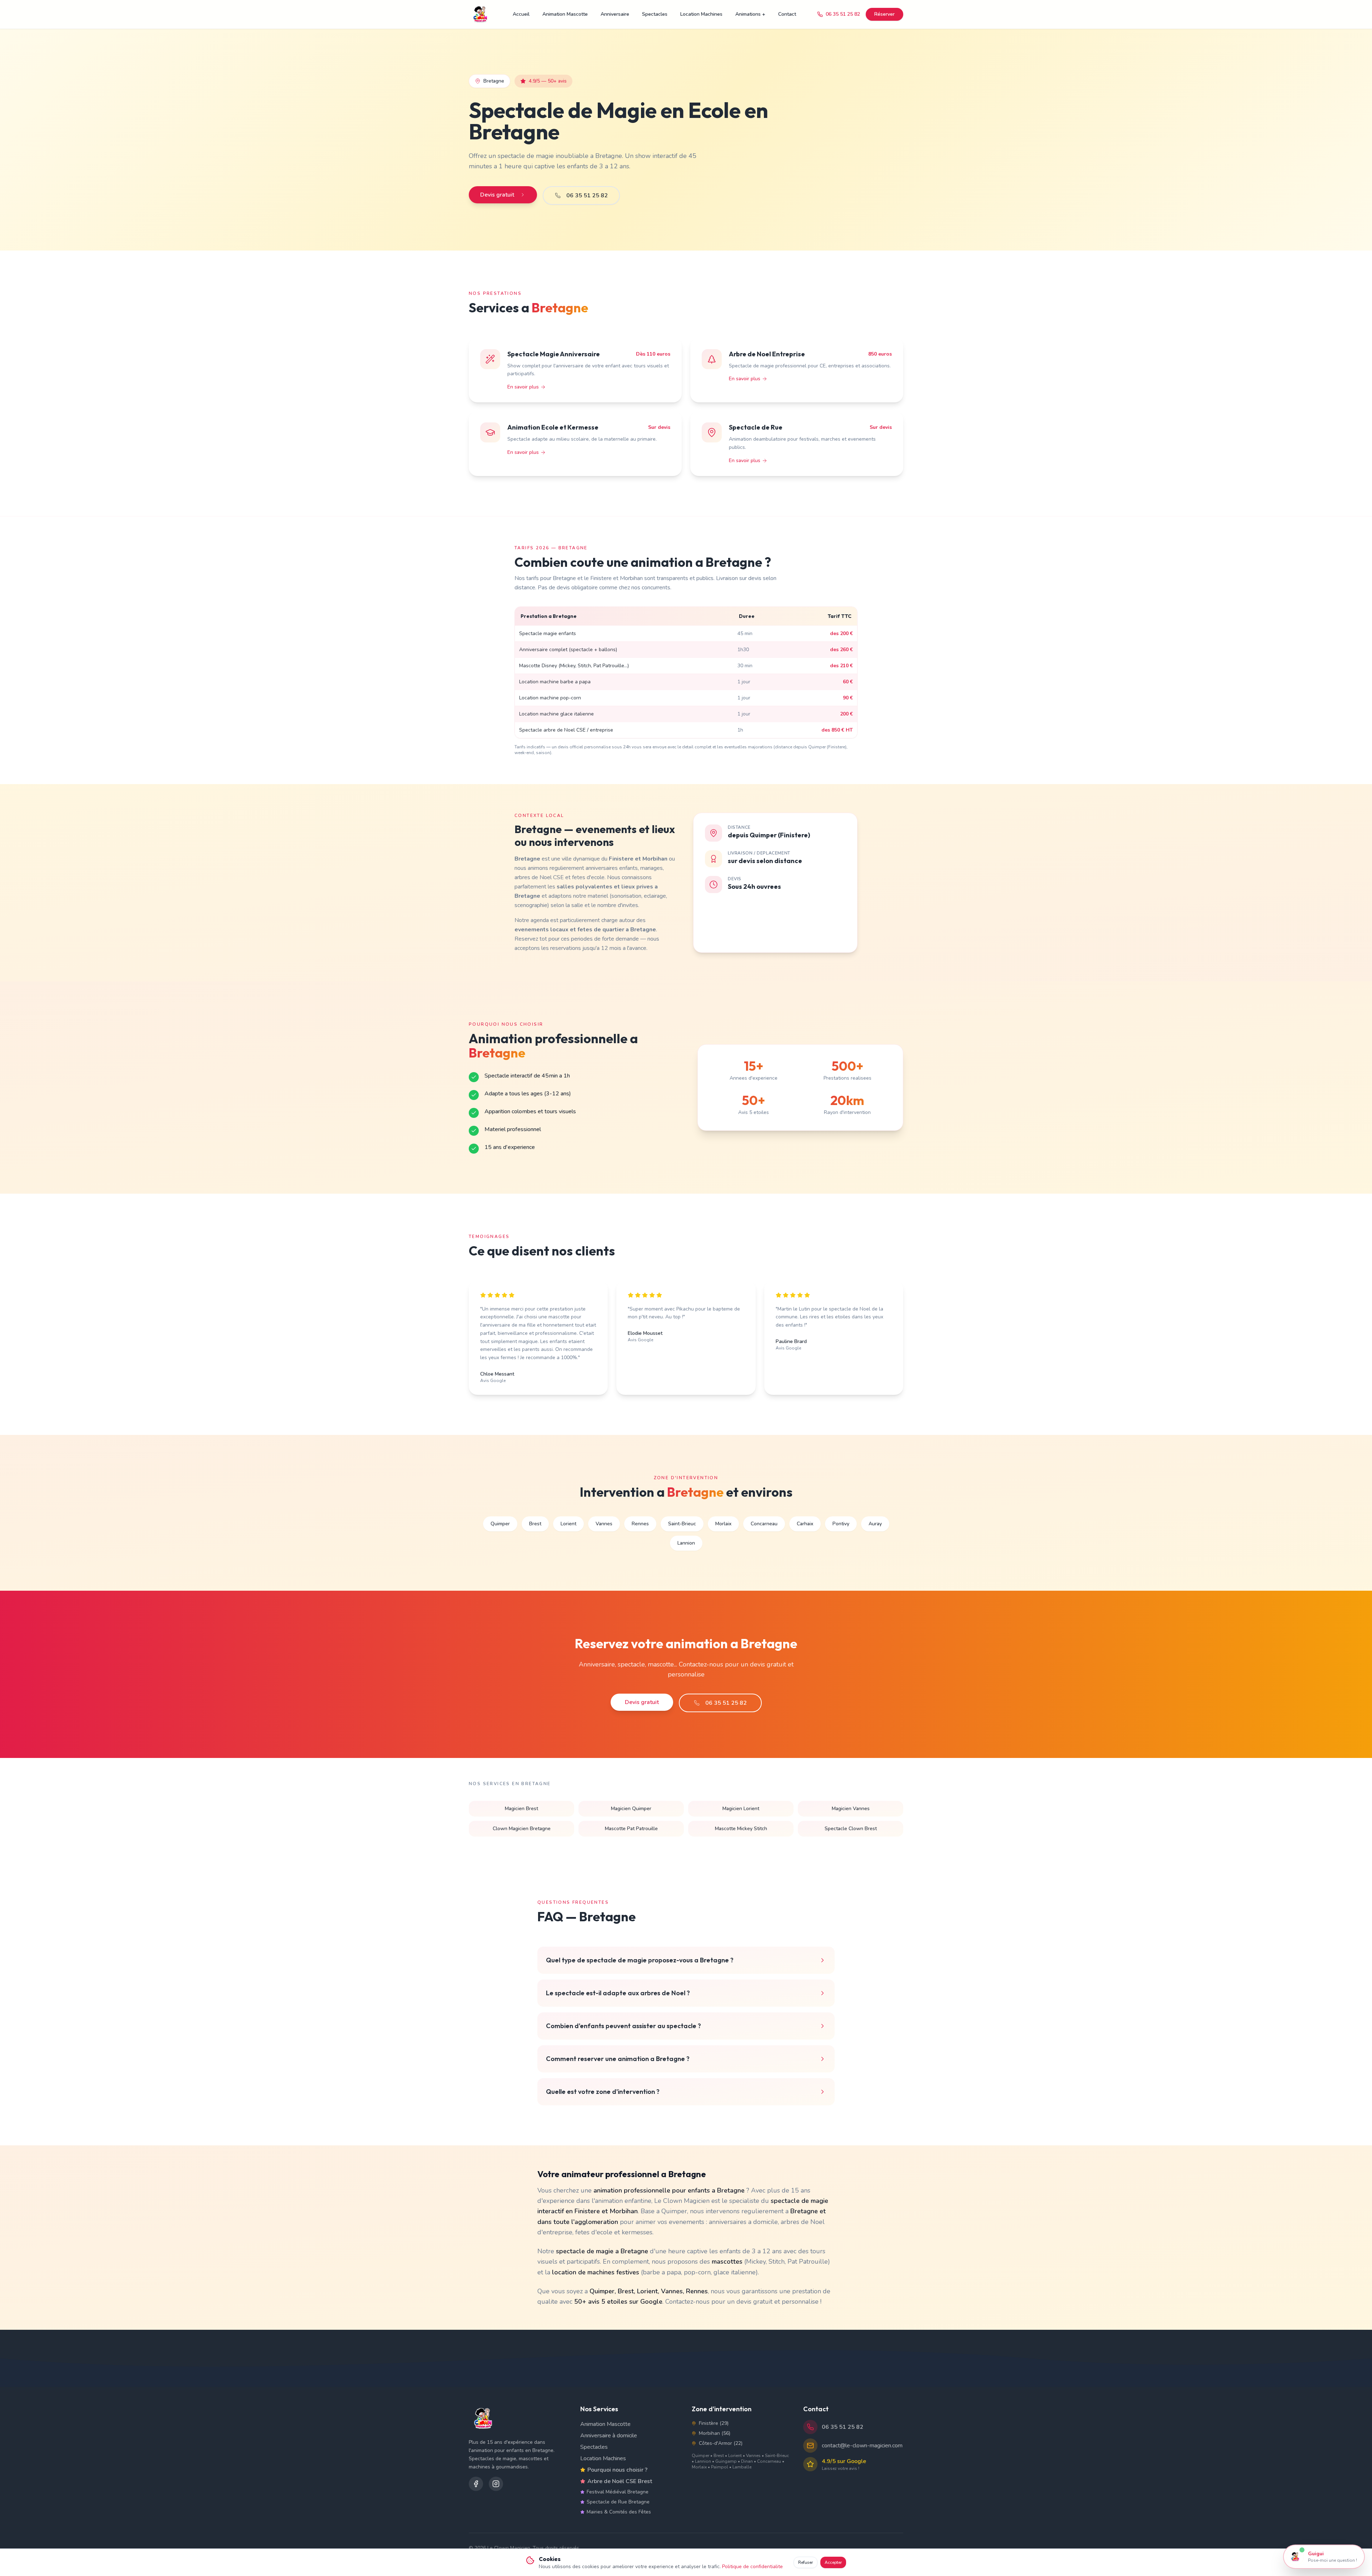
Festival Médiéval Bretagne (618, 2492)
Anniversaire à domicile (609, 2436)
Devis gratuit (497, 195)
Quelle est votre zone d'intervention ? (603, 2092)
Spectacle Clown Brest (851, 1829)
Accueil (521, 14)
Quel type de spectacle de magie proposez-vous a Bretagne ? (640, 1960)
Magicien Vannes (851, 1809)
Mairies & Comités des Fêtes (619, 2512)
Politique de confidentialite (752, 2567)
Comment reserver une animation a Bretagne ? (618, 2059)
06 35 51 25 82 (843, 14)
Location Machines (701, 14)
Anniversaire (615, 14)
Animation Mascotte (565, 14)
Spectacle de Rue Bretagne (618, 2502)
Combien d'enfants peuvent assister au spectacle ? (623, 2026)
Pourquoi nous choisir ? (617, 2470)
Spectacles (655, 14)
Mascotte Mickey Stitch (741, 1829)
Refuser (806, 2562)
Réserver (884, 14)
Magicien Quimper (631, 1809)
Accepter (833, 2562)
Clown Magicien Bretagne (522, 1829)
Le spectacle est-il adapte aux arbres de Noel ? (618, 1993)
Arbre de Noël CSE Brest (620, 2481)
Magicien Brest (521, 1809)
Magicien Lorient (741, 1809)
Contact (787, 14)
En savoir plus (523, 387)
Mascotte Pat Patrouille (631, 1829)
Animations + (750, 14)
